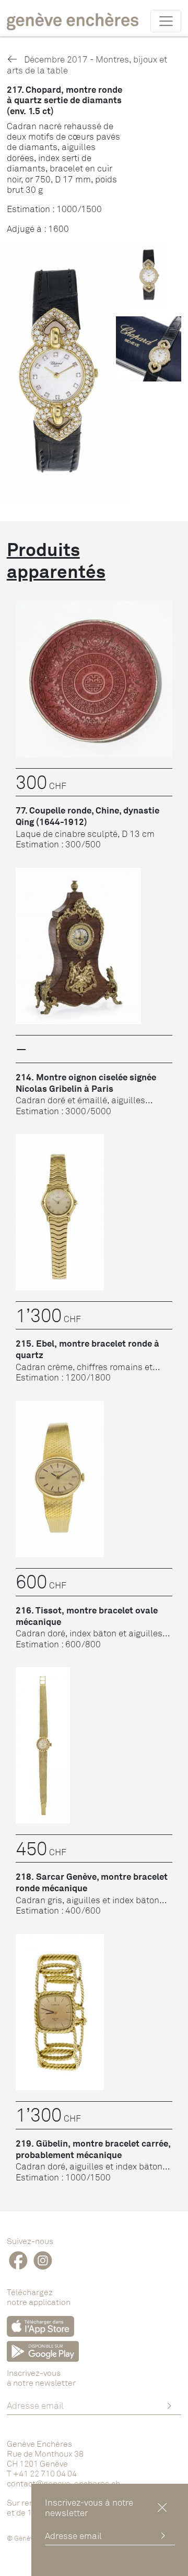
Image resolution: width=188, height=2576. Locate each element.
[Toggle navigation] (166, 21)
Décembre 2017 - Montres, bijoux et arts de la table (87, 64)
